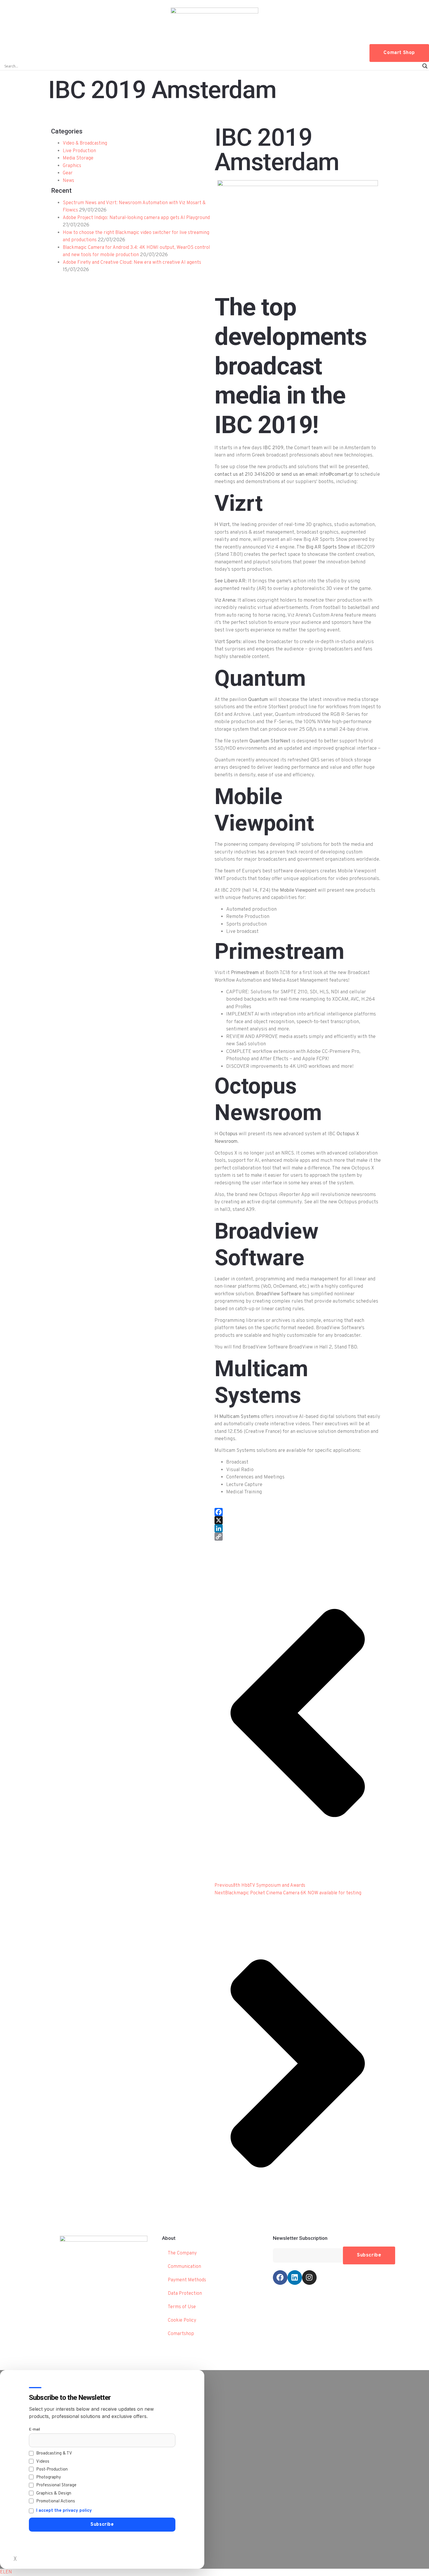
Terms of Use (182, 2307)
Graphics (72, 166)
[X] (298, 1520)
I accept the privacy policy (64, 2511)
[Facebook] (298, 1512)
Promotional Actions (56, 2501)
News (68, 181)
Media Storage (78, 158)
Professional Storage (56, 2485)
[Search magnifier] (425, 66)
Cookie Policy (182, 2320)
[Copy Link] (298, 1537)
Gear (68, 173)
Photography (49, 2477)
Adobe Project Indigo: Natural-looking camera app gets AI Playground (136, 218)
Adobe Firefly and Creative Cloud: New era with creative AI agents (132, 263)
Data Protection (185, 2294)
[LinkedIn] (298, 1528)
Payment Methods (187, 2280)
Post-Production (52, 2470)
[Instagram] (309, 2278)
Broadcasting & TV (54, 2453)
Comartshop (181, 2334)
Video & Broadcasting (85, 143)
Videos (43, 2462)
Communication (184, 2267)
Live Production (79, 151)
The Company (182, 2253)
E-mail (34, 2430)
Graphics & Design (54, 2493)
